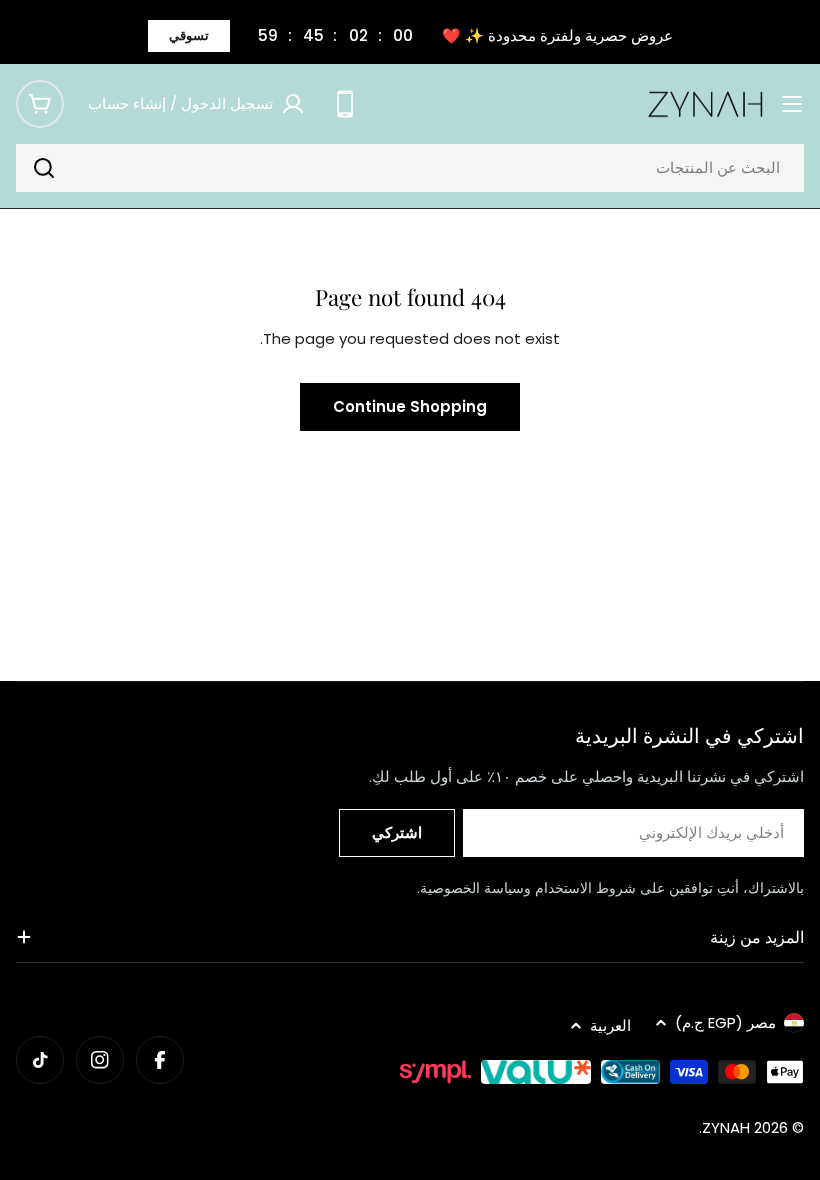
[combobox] (410, 168)
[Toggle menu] (792, 104)
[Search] (44, 168)
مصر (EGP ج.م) (725, 1022)
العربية (610, 1025)
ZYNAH (726, 1127)
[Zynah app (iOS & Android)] (345, 104)
